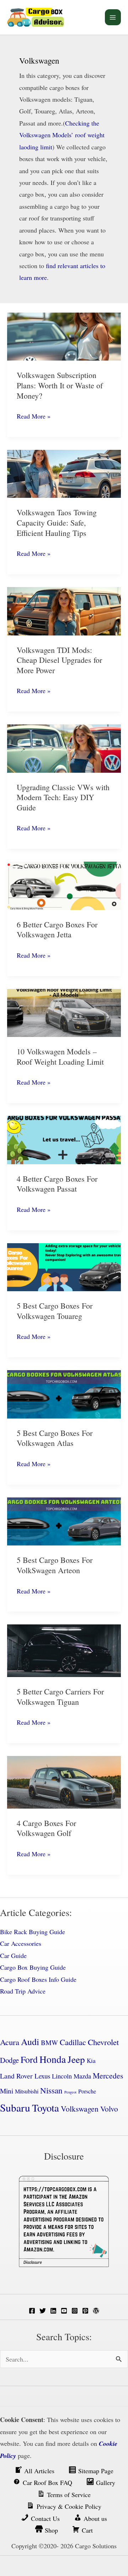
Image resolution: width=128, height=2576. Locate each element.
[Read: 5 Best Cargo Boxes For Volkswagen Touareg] (64, 1266)
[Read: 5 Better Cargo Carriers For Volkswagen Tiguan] (64, 1650)
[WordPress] (96, 2311)
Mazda (82, 2076)
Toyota (46, 2108)
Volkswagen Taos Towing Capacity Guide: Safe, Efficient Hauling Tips (57, 522)
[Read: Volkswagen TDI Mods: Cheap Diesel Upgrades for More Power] (64, 610)
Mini (7, 2091)
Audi (30, 2042)
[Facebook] (32, 2311)
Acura (10, 2042)
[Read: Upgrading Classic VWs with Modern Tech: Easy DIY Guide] (64, 747)
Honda (53, 2059)
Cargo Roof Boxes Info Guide (38, 1979)
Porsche (87, 2091)
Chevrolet (103, 2042)
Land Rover (16, 2076)
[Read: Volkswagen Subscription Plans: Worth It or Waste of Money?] (64, 336)
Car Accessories (21, 1943)
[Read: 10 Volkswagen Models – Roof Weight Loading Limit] (64, 1012)
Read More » (34, 417)
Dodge (9, 2060)
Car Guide (13, 1955)
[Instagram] (75, 2311)
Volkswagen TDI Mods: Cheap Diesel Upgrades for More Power (59, 660)
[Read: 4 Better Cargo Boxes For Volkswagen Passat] (64, 1139)
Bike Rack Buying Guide (33, 1932)
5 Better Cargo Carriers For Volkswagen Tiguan (60, 1697)
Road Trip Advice (23, 1991)
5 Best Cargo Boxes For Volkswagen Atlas (55, 1438)
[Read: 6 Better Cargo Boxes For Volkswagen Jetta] (64, 885)
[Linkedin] (53, 2311)
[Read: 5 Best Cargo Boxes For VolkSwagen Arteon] (64, 1521)
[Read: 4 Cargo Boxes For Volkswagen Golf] (64, 1781)
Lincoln (62, 2076)
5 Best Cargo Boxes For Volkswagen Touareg (55, 1311)
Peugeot (70, 2092)
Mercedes (108, 2075)
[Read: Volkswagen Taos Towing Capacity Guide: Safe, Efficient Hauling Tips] (64, 473)
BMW (49, 2042)
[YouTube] (64, 2311)
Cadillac (73, 2042)
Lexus (42, 2076)
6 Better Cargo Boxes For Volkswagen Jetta (57, 930)
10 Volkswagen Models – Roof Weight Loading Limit (60, 1057)
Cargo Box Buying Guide (33, 1967)
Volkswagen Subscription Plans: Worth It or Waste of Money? (60, 385)
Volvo (109, 2109)
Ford (29, 2059)
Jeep (76, 2059)
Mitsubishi (27, 2091)
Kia (91, 2061)
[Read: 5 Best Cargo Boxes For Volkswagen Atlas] (64, 1393)
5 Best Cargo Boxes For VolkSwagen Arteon (55, 1565)
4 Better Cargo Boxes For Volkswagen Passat (57, 1184)
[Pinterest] (85, 2311)
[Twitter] (43, 2311)
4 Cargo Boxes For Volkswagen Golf (46, 1828)
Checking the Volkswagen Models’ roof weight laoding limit (62, 135)
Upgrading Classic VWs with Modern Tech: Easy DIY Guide (63, 797)
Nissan (51, 2090)
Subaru (15, 2107)
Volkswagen (80, 2109)
